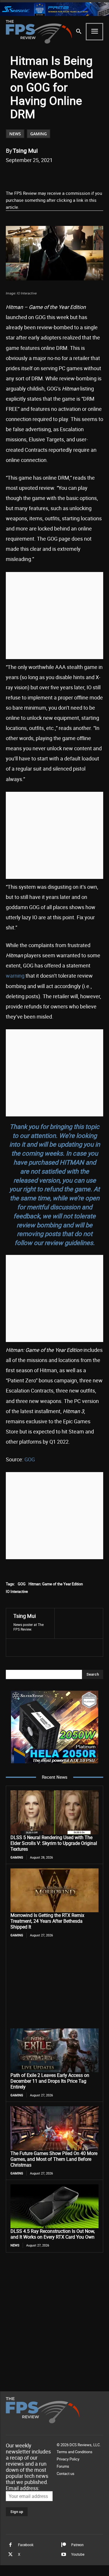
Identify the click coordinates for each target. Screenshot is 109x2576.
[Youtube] (64, 2555)
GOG (30, 1459)
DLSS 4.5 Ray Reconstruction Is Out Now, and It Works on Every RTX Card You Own (53, 2234)
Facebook (26, 2545)
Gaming (39, 134)
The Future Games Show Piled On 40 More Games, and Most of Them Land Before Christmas (54, 2159)
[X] (43, 175)
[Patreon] (64, 2545)
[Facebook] (30, 175)
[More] (97, 175)
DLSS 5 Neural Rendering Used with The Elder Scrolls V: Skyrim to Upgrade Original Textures (54, 1843)
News (15, 134)
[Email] (70, 175)
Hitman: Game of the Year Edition (56, 1584)
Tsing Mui (25, 151)
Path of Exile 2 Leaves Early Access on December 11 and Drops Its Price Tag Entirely (50, 2081)
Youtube (78, 2554)
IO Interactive (17, 1591)
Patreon (77, 2545)
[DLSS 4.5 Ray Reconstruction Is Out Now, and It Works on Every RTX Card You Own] (54, 2206)
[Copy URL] (83, 175)
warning (15, 976)
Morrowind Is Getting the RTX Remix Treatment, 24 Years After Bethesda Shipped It (47, 1921)
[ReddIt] (57, 175)
